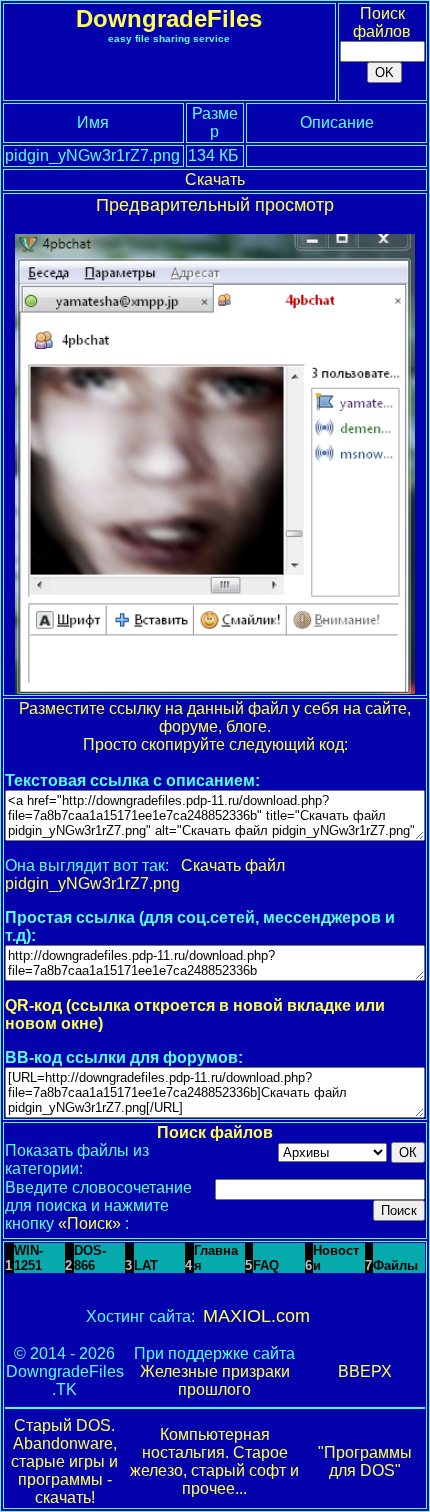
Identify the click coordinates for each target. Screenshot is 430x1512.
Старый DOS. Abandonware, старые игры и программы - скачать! (64, 1461)
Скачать (215, 179)
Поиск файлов (382, 22)
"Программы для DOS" (365, 1461)
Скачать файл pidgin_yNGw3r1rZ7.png (145, 874)
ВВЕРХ (365, 1371)
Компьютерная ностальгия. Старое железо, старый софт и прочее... (214, 1461)
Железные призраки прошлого (215, 1380)
